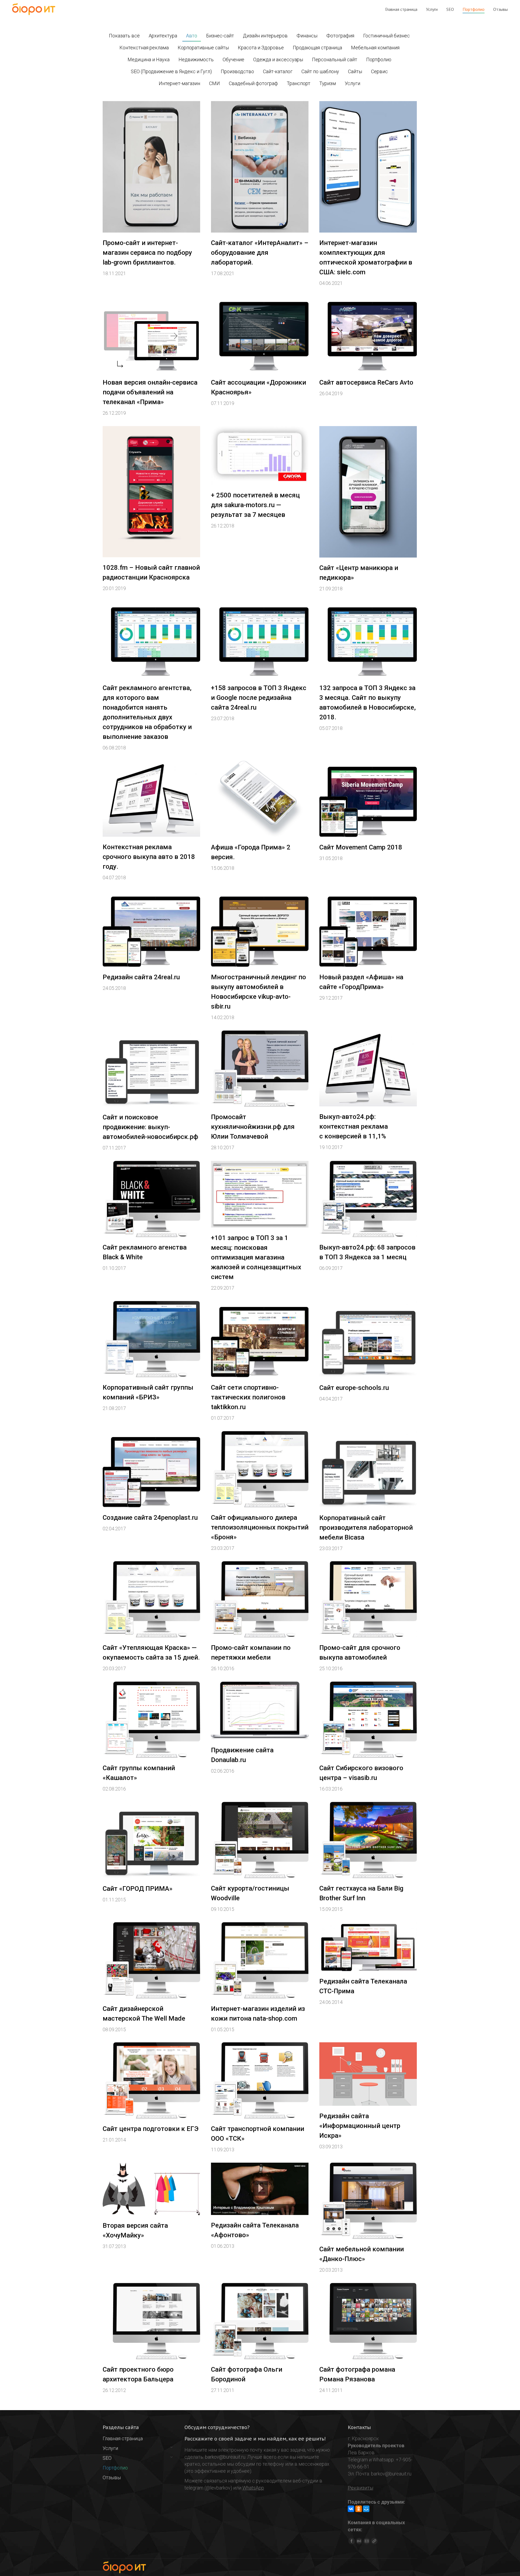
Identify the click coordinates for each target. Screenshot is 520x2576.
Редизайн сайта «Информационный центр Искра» (360, 2126)
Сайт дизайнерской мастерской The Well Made (144, 2014)
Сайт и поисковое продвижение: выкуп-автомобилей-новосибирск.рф (150, 1127)
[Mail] (367, 2541)
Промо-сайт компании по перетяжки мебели (251, 1653)
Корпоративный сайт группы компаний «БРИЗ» (148, 1392)
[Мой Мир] (366, 2509)
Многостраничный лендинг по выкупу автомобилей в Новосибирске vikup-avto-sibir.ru (259, 992)
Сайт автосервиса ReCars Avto (366, 382)
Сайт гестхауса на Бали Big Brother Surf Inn (361, 1893)
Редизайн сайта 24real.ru (141, 977)
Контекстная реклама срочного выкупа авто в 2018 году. (149, 857)
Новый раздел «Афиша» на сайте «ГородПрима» (361, 982)
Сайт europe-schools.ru (354, 1388)
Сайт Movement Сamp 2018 (361, 847)
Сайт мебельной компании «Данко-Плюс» (362, 2254)
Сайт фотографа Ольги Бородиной (247, 2374)
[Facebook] (352, 2541)
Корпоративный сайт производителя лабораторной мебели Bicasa (366, 1528)
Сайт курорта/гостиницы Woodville (250, 1893)
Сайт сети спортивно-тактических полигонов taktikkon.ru (248, 1397)
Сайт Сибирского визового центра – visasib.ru (361, 1773)
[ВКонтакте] (351, 2509)
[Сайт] (374, 2541)
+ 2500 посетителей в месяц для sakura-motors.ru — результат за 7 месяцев (255, 505)
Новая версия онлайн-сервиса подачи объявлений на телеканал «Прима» (150, 392)
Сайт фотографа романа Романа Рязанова (357, 2374)
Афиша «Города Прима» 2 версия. (251, 852)
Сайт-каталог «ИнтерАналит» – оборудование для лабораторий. (260, 253)
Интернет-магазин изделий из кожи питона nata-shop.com (258, 2014)
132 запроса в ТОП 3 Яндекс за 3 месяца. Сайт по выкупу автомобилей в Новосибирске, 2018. (368, 703)
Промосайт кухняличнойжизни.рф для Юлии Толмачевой (253, 1127)
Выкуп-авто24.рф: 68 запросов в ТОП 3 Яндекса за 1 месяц (367, 1252)
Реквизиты (360, 2488)
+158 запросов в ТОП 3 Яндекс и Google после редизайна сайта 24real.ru (259, 698)
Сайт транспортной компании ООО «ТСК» (258, 2134)
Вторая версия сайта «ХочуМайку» (135, 2230)
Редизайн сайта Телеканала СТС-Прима (363, 1986)
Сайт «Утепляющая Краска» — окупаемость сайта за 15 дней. (151, 1653)
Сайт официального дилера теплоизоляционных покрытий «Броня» (260, 1527)
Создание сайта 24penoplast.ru (150, 1518)
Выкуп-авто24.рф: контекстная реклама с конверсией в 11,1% (354, 1126)
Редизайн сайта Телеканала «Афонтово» (255, 2230)
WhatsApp (253, 2488)
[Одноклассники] (359, 2509)
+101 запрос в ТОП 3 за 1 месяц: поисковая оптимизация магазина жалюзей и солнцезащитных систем (256, 1257)
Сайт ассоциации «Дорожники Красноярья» (259, 387)
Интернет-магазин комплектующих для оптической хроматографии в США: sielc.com (366, 257)
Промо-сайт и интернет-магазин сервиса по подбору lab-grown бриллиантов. (147, 253)
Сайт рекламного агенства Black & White (145, 1252)
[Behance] (359, 2541)
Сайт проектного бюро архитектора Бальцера (138, 2374)
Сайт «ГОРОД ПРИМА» (138, 1889)
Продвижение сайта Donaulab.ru (242, 1755)
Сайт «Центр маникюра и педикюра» (359, 573)
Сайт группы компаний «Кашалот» (139, 1773)
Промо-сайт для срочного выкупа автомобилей (360, 1653)
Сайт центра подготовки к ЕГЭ (151, 2129)
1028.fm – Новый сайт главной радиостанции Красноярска (151, 572)
